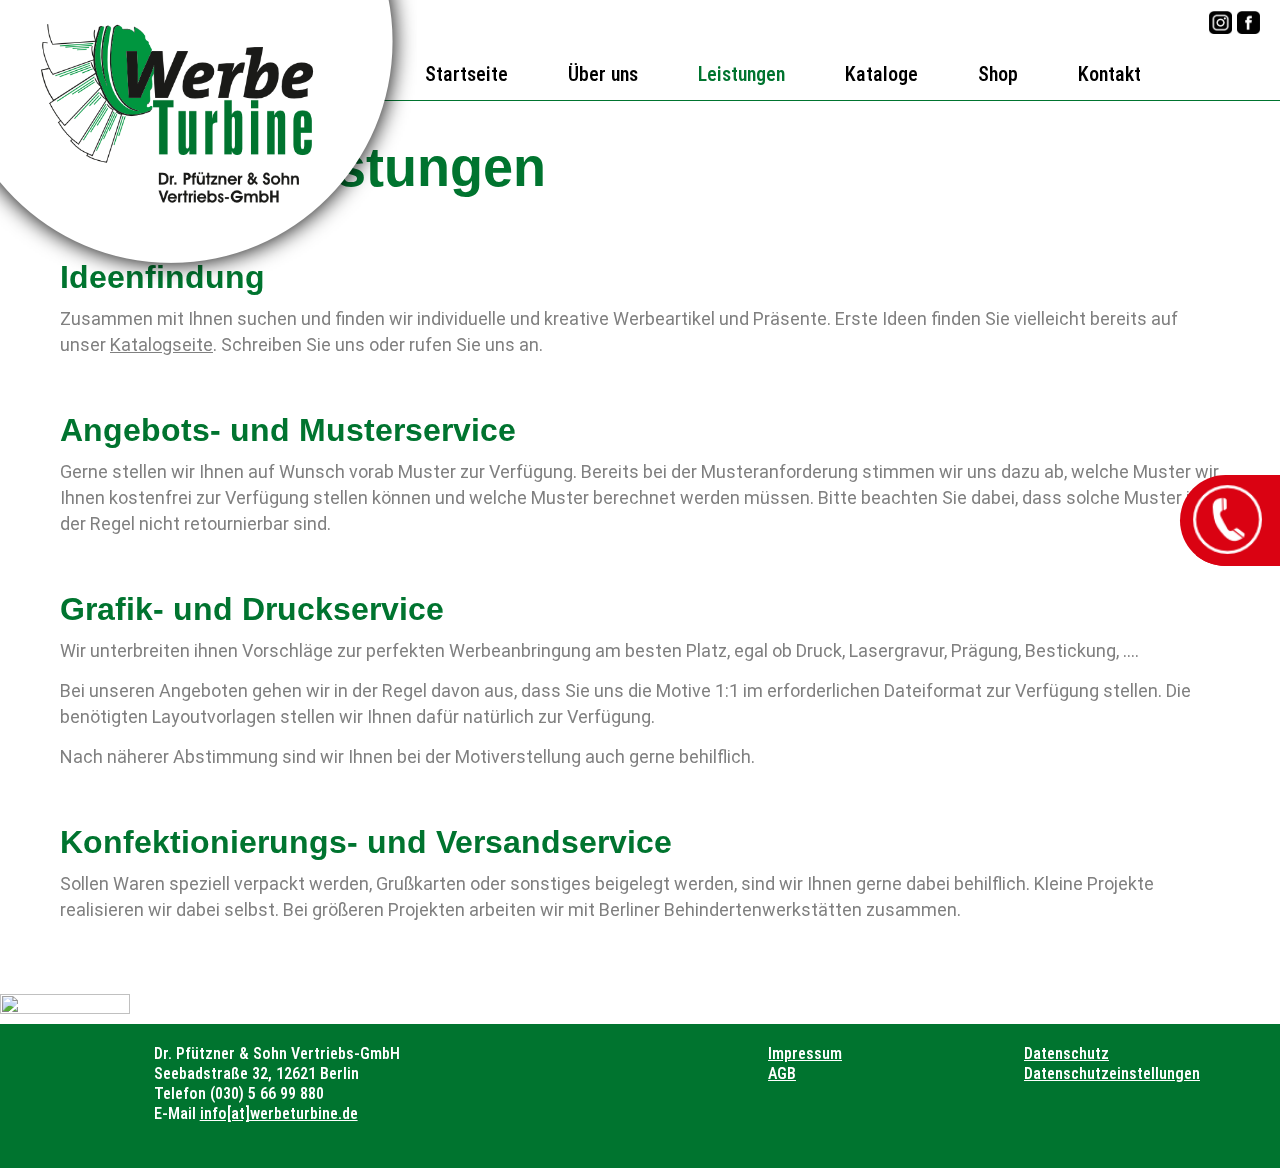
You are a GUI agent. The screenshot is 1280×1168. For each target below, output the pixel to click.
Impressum (805, 1053)
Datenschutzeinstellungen (1112, 1073)
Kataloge (881, 74)
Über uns (603, 74)
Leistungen (741, 74)
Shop (998, 74)
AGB (782, 1073)
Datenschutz (1066, 1053)
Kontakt (1109, 74)
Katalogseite (161, 344)
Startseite (466, 74)
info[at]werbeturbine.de (279, 1113)
